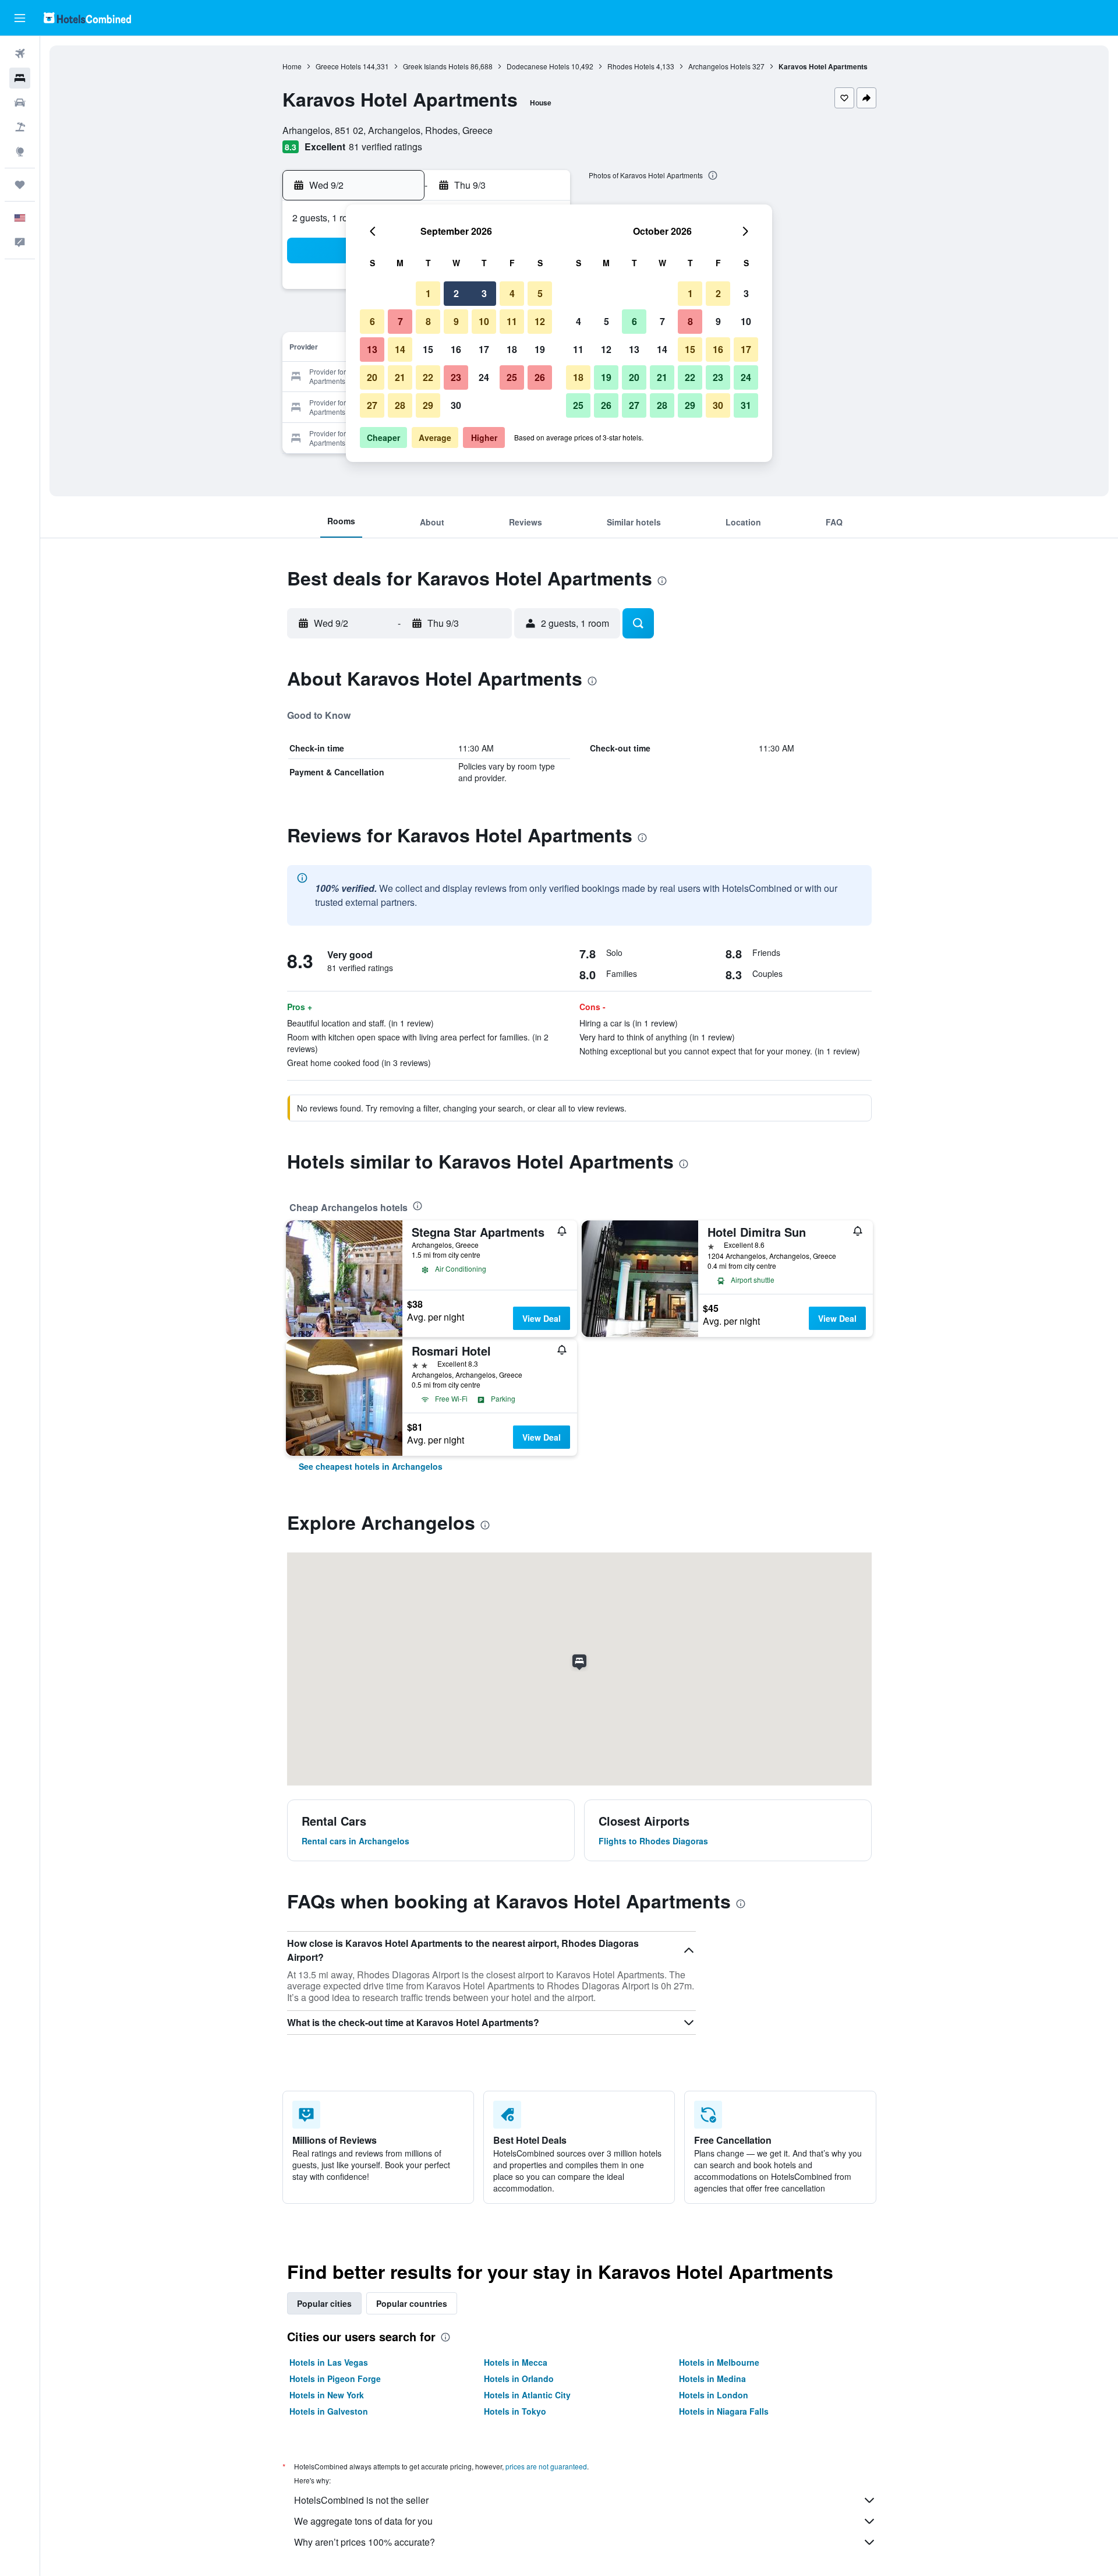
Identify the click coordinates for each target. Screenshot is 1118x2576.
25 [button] (512, 377)
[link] (371, 1466)
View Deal (542, 1318)
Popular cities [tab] (324, 2303)
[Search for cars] (20, 103)
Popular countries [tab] (412, 2303)
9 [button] (456, 321)
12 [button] (540, 321)
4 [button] (512, 293)
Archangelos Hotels (719, 66)
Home (292, 66)
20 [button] (372, 377)
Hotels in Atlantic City (527, 2395)
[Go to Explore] (20, 151)
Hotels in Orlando (519, 2379)
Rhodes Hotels (631, 66)
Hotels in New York (327, 2395)
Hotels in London (714, 2395)
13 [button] (372, 349)
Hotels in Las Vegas (329, 2362)
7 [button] (400, 321)
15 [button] (428, 349)
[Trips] (20, 185)
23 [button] (456, 377)
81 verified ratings (385, 147)
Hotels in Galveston (329, 2411)
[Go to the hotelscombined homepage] (87, 18)
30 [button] (456, 405)
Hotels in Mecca (516, 2362)
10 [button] (484, 321)
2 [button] (456, 293)
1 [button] (428, 293)
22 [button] (428, 377)
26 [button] (540, 377)
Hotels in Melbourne (719, 2362)
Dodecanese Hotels (538, 66)
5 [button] (540, 293)
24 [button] (484, 377)
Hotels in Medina (712, 2379)
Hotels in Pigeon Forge (335, 2379)
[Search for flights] (20, 54)
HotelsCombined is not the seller (361, 2500)
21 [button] (400, 377)
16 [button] (456, 349)
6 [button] (372, 321)
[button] (20, 18)
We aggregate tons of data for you (363, 2521)
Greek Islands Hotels (436, 66)
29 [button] (428, 405)
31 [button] (746, 405)
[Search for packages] (20, 127)
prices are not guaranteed (546, 2466)
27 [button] (372, 405)
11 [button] (512, 321)
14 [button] (400, 349)
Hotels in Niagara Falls (724, 2411)
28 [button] (400, 405)
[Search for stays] (20, 78)
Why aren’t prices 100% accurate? (365, 2542)
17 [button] (484, 349)
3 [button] (484, 293)
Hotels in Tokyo (515, 2411)
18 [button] (512, 349)
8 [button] (428, 321)
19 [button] (540, 349)
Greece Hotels (338, 66)
